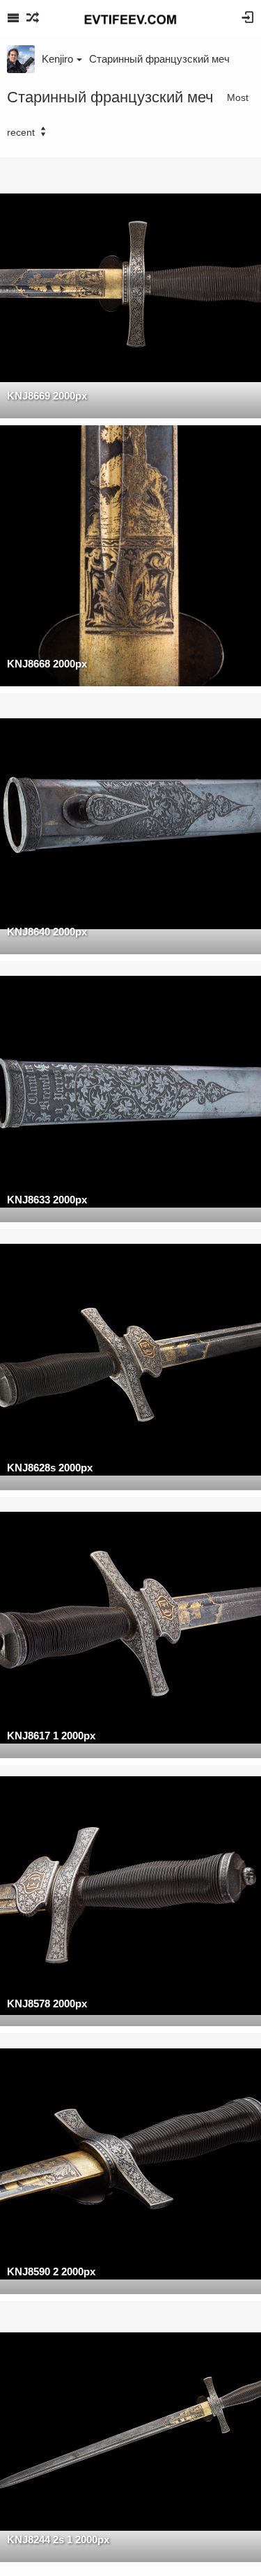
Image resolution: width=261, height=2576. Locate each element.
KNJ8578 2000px (47, 2004)
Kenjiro (57, 59)
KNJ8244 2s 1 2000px (58, 2539)
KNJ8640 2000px (47, 932)
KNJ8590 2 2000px (51, 2271)
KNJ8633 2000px (47, 1200)
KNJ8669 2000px (47, 396)
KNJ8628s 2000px (50, 1468)
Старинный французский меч (159, 59)
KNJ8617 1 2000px (51, 1736)
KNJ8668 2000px (47, 664)
